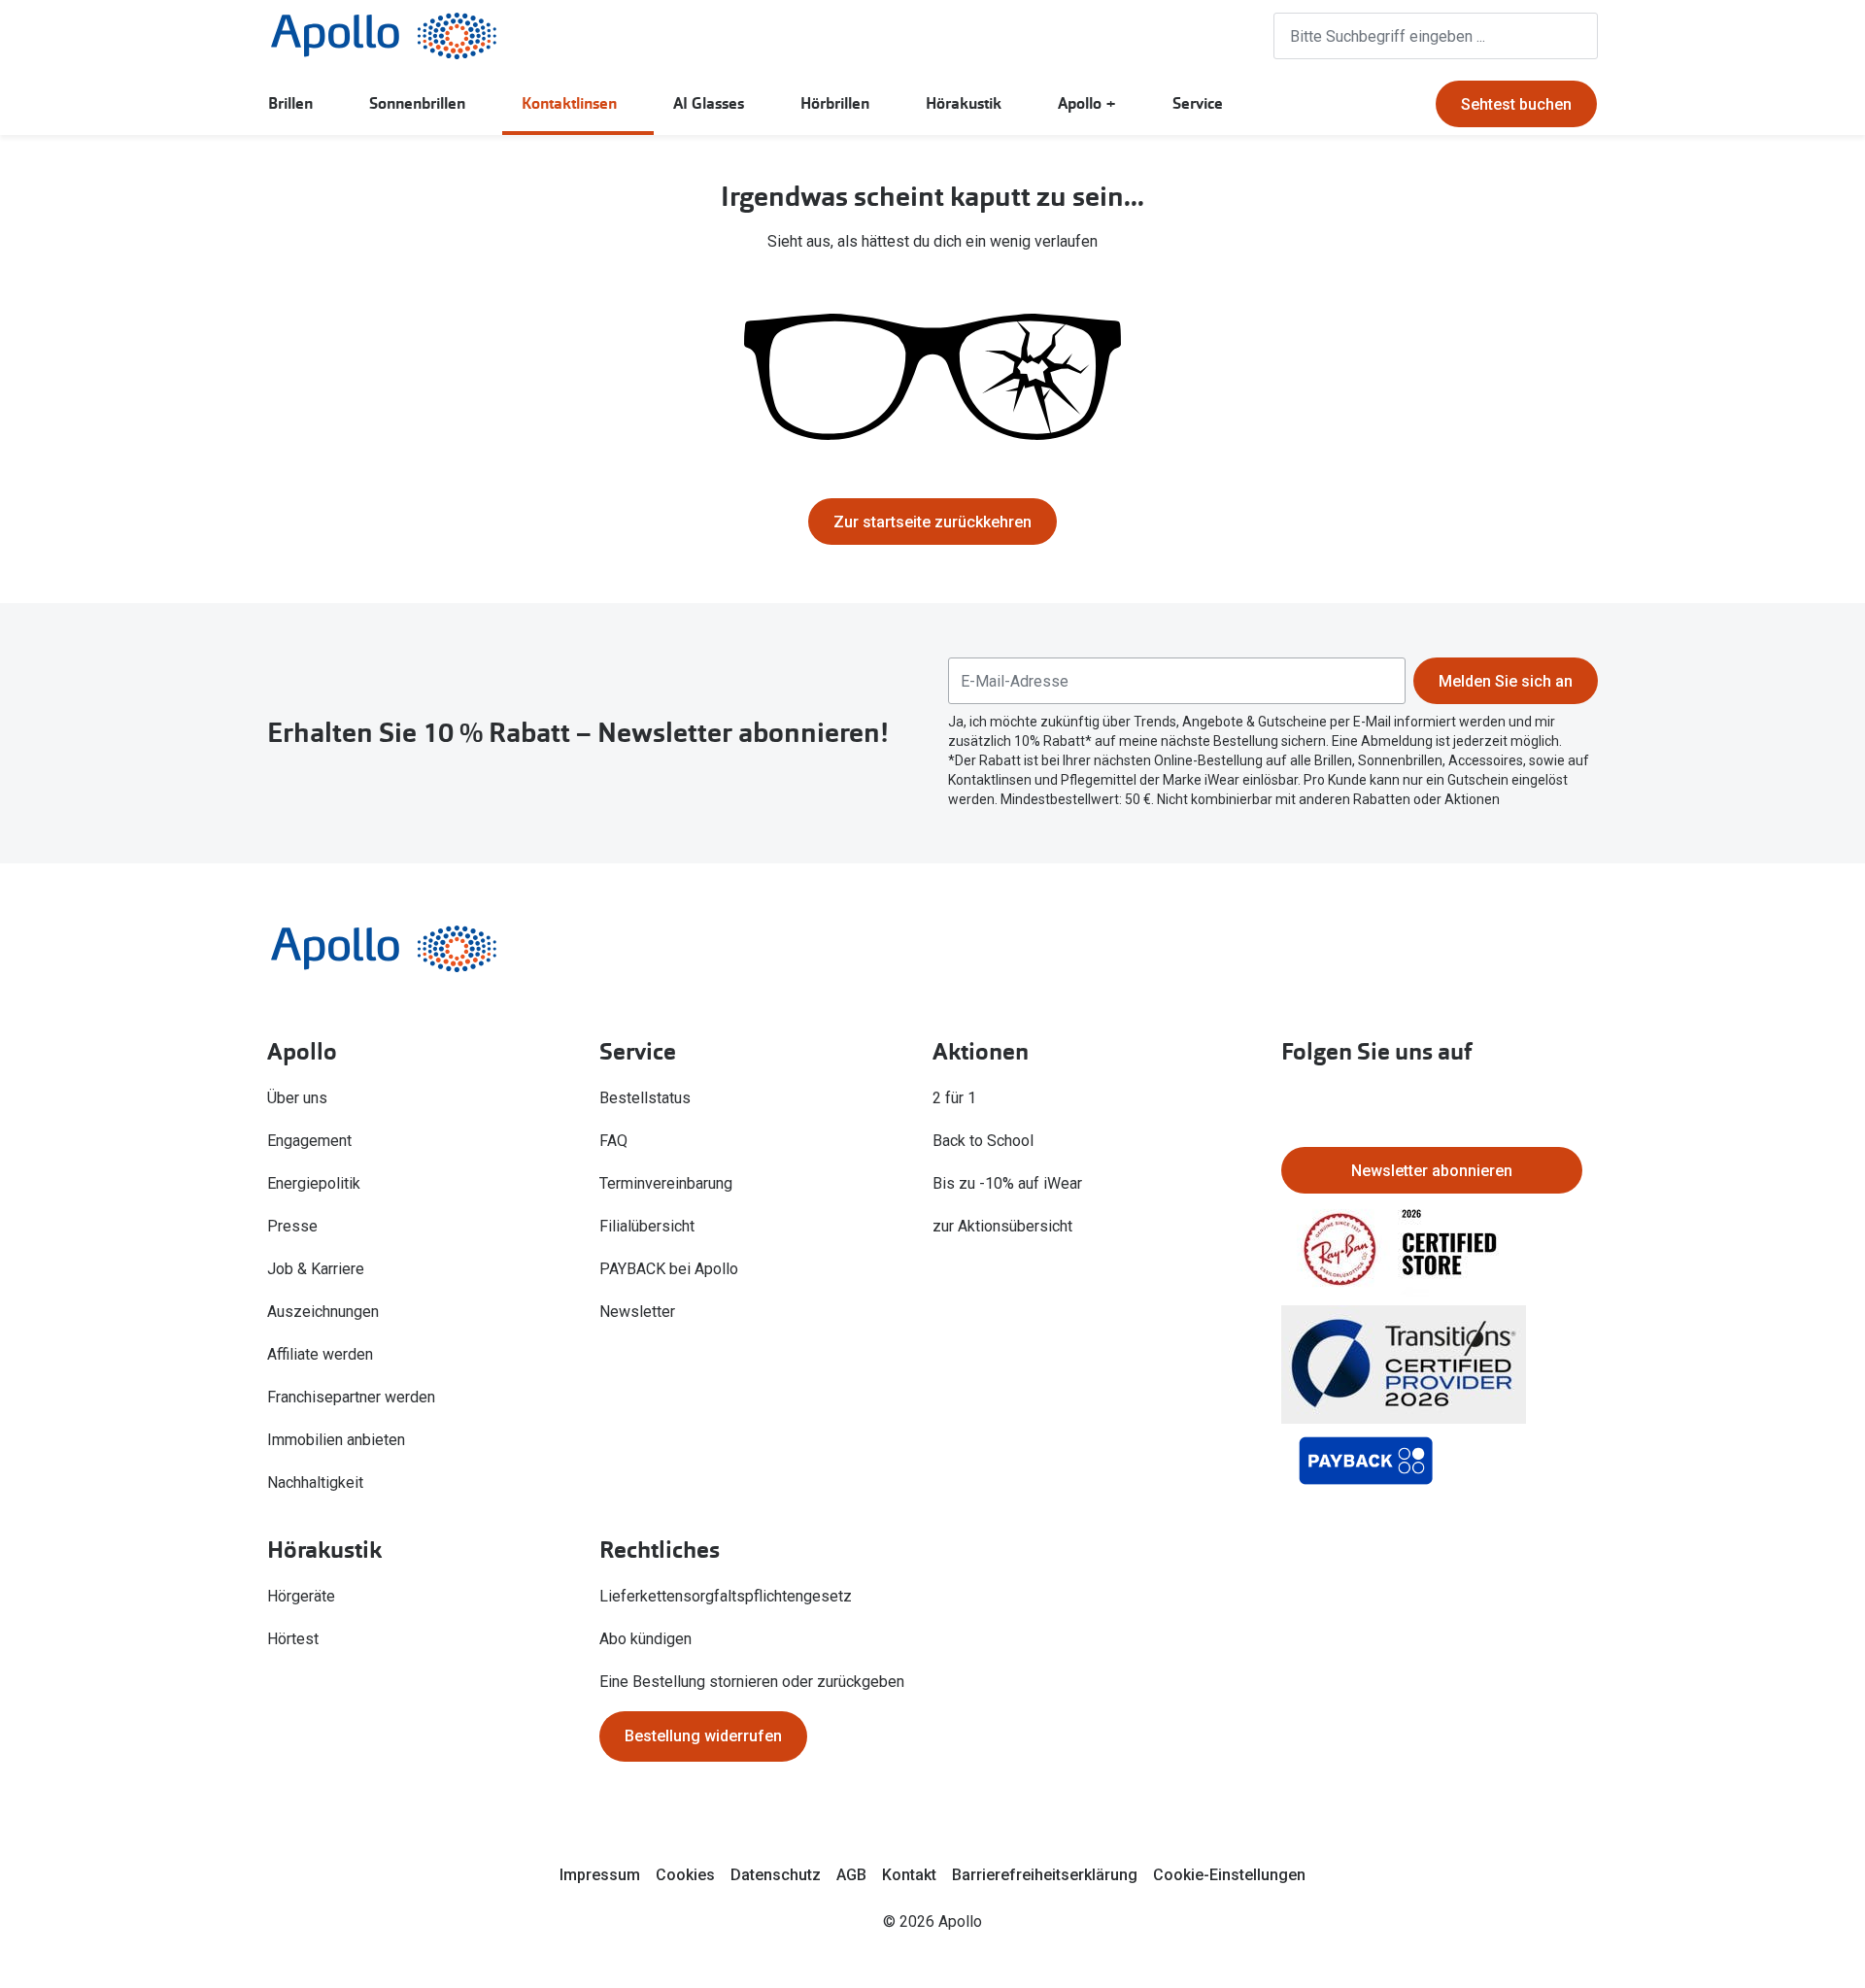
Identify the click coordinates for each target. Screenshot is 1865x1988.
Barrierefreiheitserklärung (1045, 1875)
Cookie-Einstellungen (1229, 1875)
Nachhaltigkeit (315, 1483)
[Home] (384, 36)
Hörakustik (964, 103)
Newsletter (637, 1312)
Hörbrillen (835, 103)
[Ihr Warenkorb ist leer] (1229, 36)
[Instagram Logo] (1297, 1100)
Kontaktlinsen (569, 103)
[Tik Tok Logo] (1359, 1100)
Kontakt (909, 1875)
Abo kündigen (645, 1639)
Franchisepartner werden (351, 1397)
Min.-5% (760, 512)
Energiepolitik (314, 1183)
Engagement (309, 1141)
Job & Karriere (316, 1269)
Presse (292, 1226)
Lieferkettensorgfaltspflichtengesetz (726, 1596)
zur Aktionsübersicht (1002, 1226)
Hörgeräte (301, 1596)
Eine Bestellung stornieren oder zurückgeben (752, 1682)
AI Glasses (709, 103)
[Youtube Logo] (1421, 1100)
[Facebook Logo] (1483, 1100)
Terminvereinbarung (666, 1183)
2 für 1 (954, 1098)
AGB (851, 1875)
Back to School (983, 1141)
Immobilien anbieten (336, 1440)
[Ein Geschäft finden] (1156, 36)
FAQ (613, 1141)
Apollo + (1087, 103)
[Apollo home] (413, 949)
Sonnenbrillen (417, 103)
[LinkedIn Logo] (1545, 1100)
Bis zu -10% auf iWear (1007, 1183)
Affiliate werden (320, 1354)
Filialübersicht (647, 1226)
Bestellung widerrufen (703, 1736)
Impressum (600, 1875)
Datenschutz (776, 1875)
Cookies (685, 1875)
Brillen (290, 103)
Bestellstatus (645, 1098)
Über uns (297, 1098)
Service (1198, 103)
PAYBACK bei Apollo (669, 1269)
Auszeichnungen (323, 1312)
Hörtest (293, 1639)
